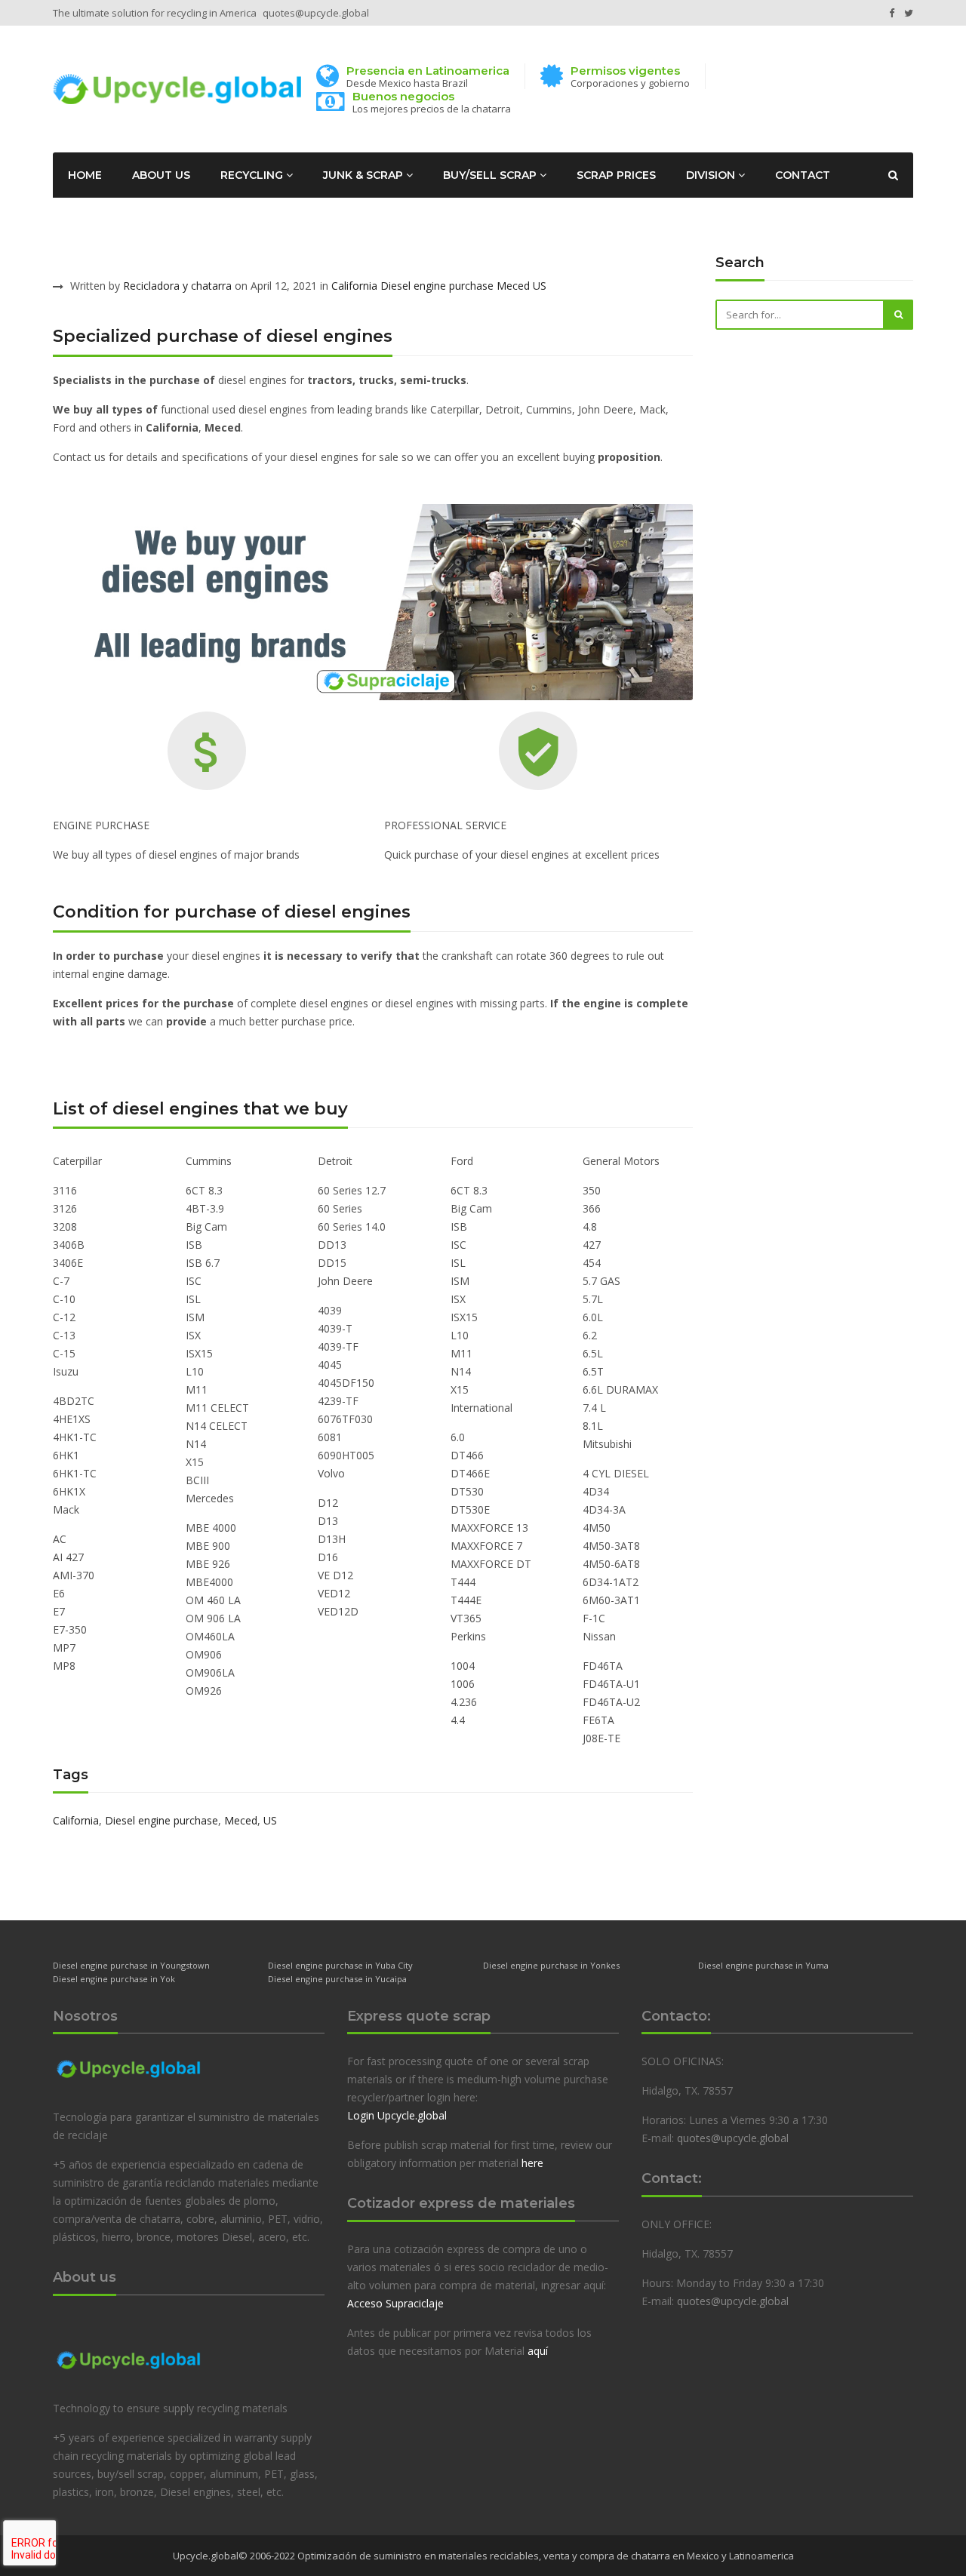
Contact (803, 175)
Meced (513, 286)
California (354, 286)
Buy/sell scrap (491, 175)
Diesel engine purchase (437, 286)
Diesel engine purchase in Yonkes (551, 1965)
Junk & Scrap (365, 175)
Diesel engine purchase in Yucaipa (337, 1979)
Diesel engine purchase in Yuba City (340, 1965)
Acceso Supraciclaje (395, 2303)
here (532, 2163)
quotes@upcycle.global (316, 13)
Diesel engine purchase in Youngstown (131, 1965)
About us (161, 175)
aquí (538, 2351)
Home (85, 175)
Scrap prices (616, 175)
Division (712, 175)
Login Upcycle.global (397, 2115)
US (540, 286)
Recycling (253, 175)
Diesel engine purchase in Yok (114, 1979)
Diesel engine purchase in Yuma (763, 1965)
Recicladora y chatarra (177, 286)
